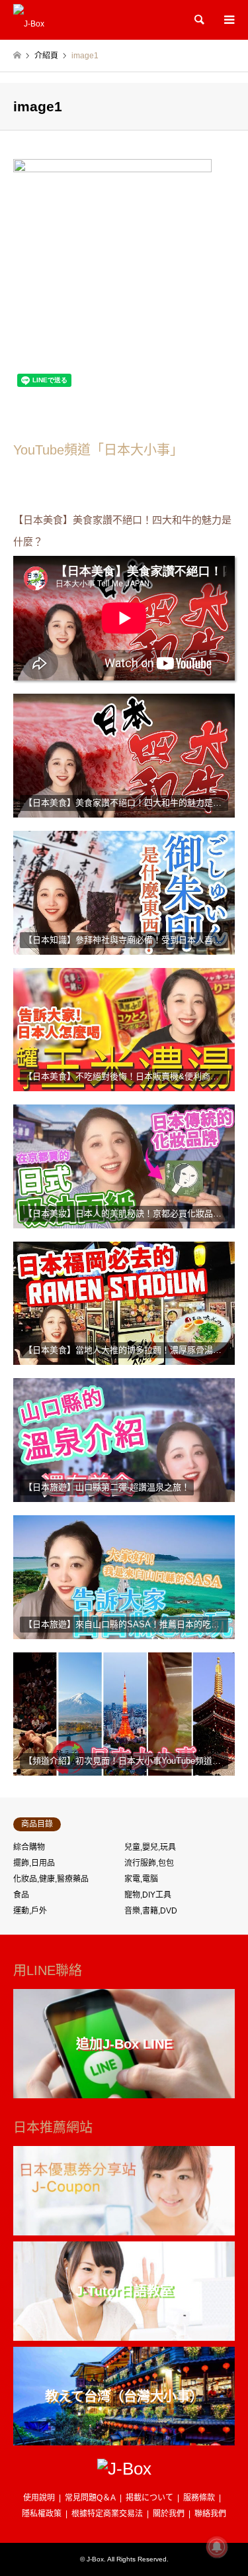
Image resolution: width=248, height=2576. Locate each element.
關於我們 (169, 2514)
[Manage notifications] (217, 2547)
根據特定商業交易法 (107, 2514)
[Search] (198, 20)
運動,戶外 (30, 1911)
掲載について (149, 2498)
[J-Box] (29, 20)
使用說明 (39, 2498)
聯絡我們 (210, 2514)
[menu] (228, 20)
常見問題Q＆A (90, 2498)
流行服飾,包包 (149, 1863)
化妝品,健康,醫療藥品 (51, 1879)
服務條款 (199, 2498)
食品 (21, 1895)
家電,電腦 (141, 1879)
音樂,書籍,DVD (151, 1911)
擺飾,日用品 (34, 1863)
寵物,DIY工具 (148, 1895)
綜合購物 (29, 1847)
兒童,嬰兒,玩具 (150, 1847)
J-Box (95, 2559)
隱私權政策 (42, 2514)
